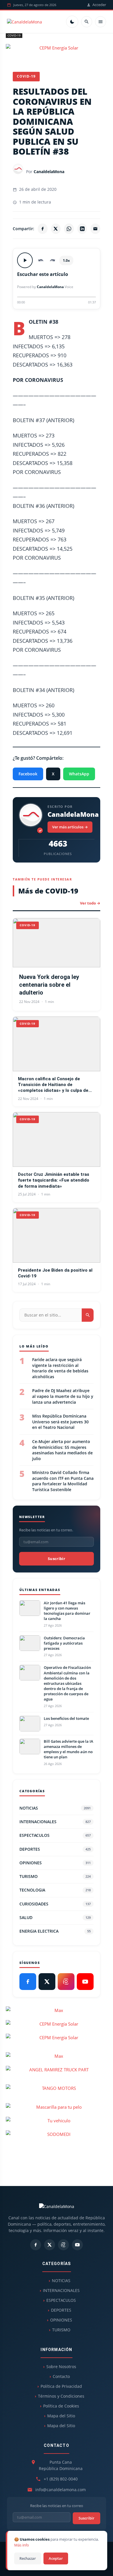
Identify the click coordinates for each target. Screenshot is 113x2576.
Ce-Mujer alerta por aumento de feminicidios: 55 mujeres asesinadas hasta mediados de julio (62, 1450)
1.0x (66, 260)
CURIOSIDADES (55, 1904)
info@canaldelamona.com (61, 2490)
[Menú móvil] (101, 22)
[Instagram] (66, 1982)
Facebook (28, 774)
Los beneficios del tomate (66, 1718)
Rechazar (28, 2558)
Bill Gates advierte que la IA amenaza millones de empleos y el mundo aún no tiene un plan (69, 1749)
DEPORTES (55, 1849)
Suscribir (57, 1559)
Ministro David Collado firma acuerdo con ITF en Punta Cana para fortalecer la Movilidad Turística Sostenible (63, 1481)
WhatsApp (79, 774)
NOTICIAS (55, 1808)
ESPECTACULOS (55, 1835)
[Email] (95, 229)
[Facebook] (43, 229)
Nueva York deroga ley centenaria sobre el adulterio (49, 985)
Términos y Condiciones (61, 2396)
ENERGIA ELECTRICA (55, 1931)
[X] (56, 229)
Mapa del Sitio (61, 2416)
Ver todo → (90, 903)
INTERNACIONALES (55, 1822)
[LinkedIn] (82, 229)
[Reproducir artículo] (25, 260)
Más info (22, 2545)
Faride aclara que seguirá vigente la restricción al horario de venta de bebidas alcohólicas (60, 1368)
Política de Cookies (61, 2406)
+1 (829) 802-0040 (61, 2479)
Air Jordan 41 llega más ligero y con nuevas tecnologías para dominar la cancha (67, 1611)
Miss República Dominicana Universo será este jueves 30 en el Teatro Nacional (60, 1422)
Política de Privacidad (61, 2386)
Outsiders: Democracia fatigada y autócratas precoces (64, 1643)
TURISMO (55, 1876)
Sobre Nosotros (61, 2367)
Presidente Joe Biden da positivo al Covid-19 (55, 1273)
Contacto (61, 2376)
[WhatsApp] (69, 229)
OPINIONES (55, 1863)
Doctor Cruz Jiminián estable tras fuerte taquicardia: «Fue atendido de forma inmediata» (54, 1180)
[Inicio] (24, 22)
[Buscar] (87, 22)
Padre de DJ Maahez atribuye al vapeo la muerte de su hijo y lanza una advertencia (63, 1396)
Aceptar (56, 2558)
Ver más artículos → (70, 827)
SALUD (55, 1917)
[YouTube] (85, 1982)
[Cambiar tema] (72, 22)
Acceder (99, 5)
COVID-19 (14, 35)
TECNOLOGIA (55, 1890)
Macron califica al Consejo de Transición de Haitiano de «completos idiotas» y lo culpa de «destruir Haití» (53, 1085)
